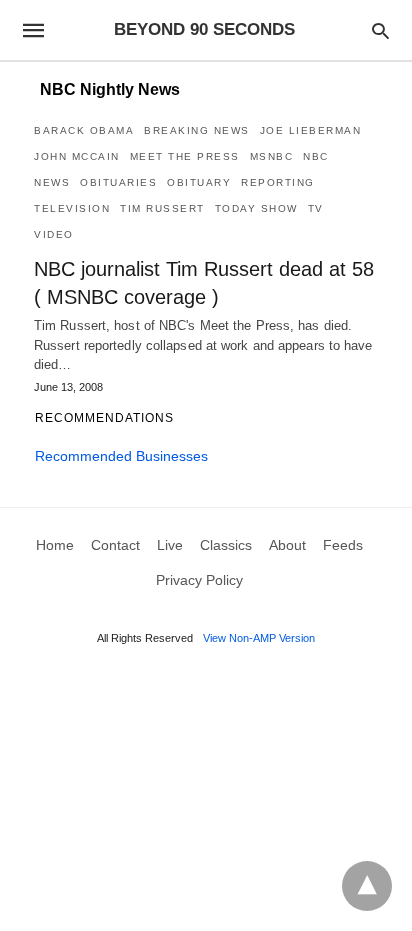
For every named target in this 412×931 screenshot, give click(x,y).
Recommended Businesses (121, 456)
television (72, 208)
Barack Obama (84, 130)
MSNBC (272, 156)
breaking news (197, 130)
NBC (316, 156)
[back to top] (367, 886)
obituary (199, 182)
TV (316, 208)
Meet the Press (185, 156)
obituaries (118, 182)
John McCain (77, 156)
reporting (278, 182)
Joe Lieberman (311, 130)
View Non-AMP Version (259, 638)
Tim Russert (162, 208)
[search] (380, 30)
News (52, 182)
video (54, 234)
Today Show (256, 208)
